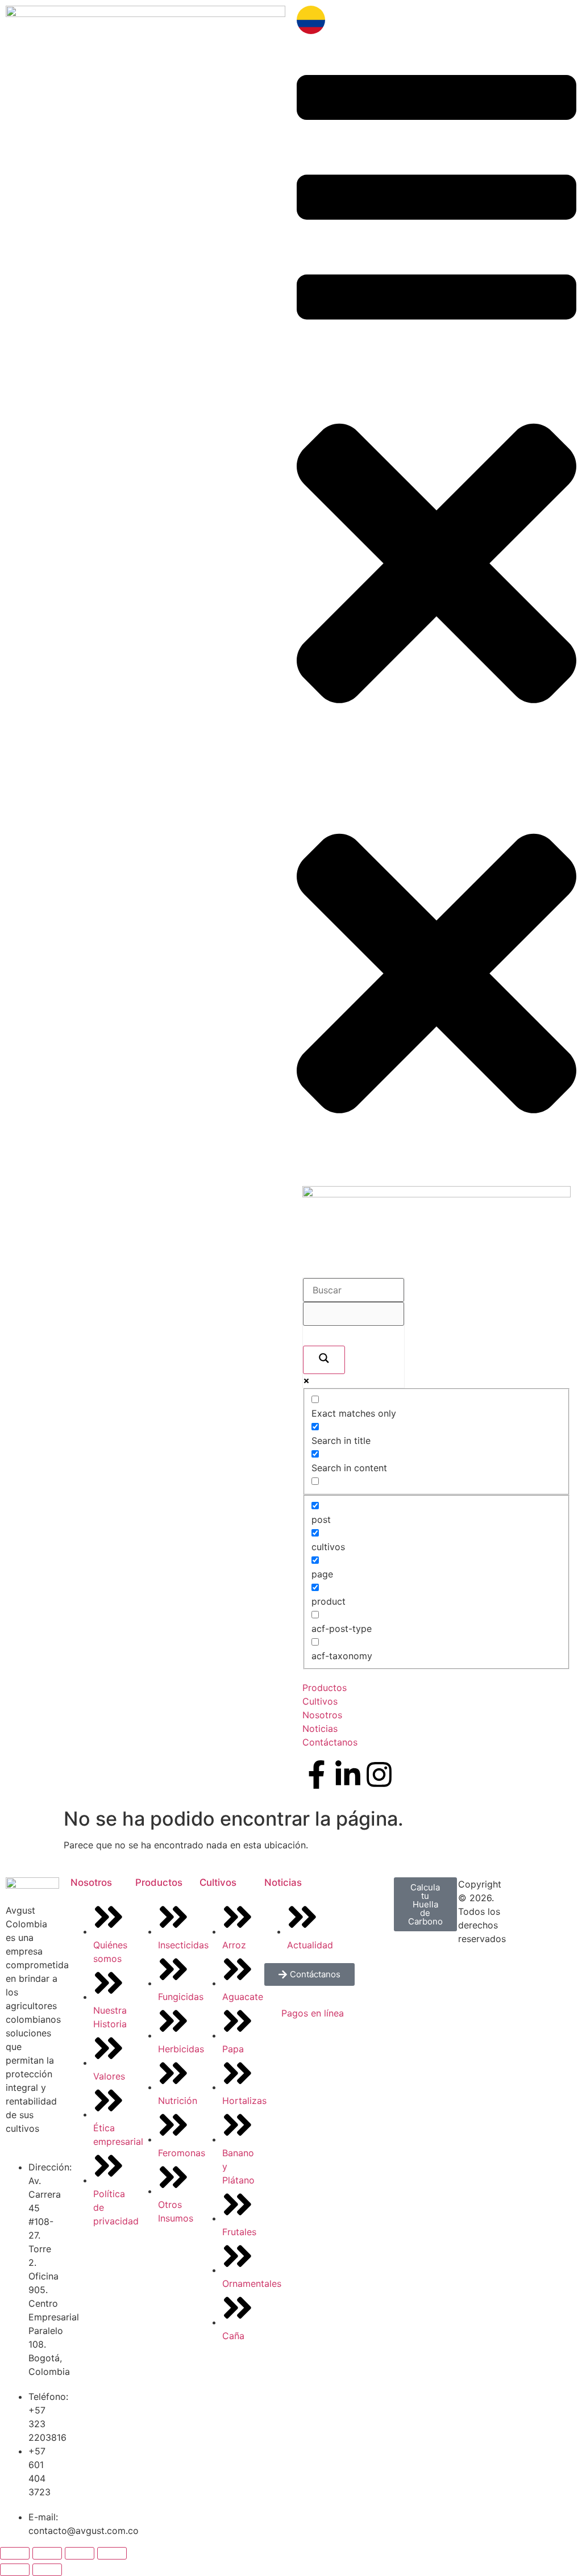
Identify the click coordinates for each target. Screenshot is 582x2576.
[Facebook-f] (317, 1775)
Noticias (283, 1882)
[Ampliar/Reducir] (15, 2553)
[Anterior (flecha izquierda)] (15, 2570)
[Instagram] (379, 1775)
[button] (436, 404)
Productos (159, 1882)
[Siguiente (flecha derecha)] (47, 2570)
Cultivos (218, 1882)
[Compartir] (80, 2553)
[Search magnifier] (324, 1360)
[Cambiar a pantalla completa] (47, 2553)
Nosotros (91, 1882)
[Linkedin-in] (348, 1775)
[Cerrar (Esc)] (112, 2553)
